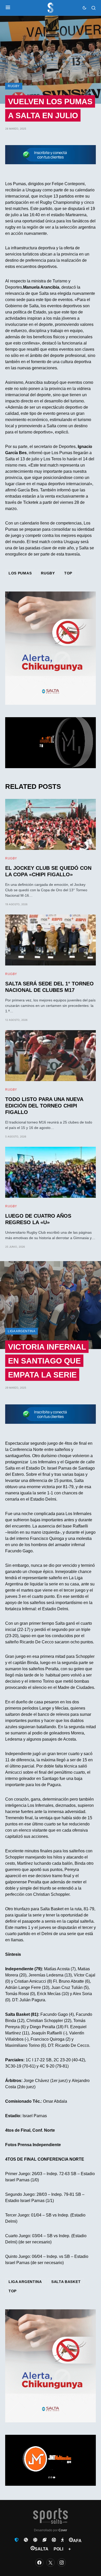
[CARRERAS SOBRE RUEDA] (54, 2540)
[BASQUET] (26, 2540)
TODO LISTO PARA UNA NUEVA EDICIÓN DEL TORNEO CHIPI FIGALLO (44, 1106)
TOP (68, 573)
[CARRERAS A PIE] (62, 2540)
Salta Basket (66, 2282)
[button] (8, 8)
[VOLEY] (35, 2540)
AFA (77, 2541)
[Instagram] (62, 2563)
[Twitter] (51, 2563)
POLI (58, 2549)
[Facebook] (39, 2563)
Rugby (14, 86)
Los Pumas (20, 573)
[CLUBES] (17, 2540)
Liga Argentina (21, 1331)
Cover (63, 2530)
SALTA (42, 2549)
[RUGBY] (45, 2540)
